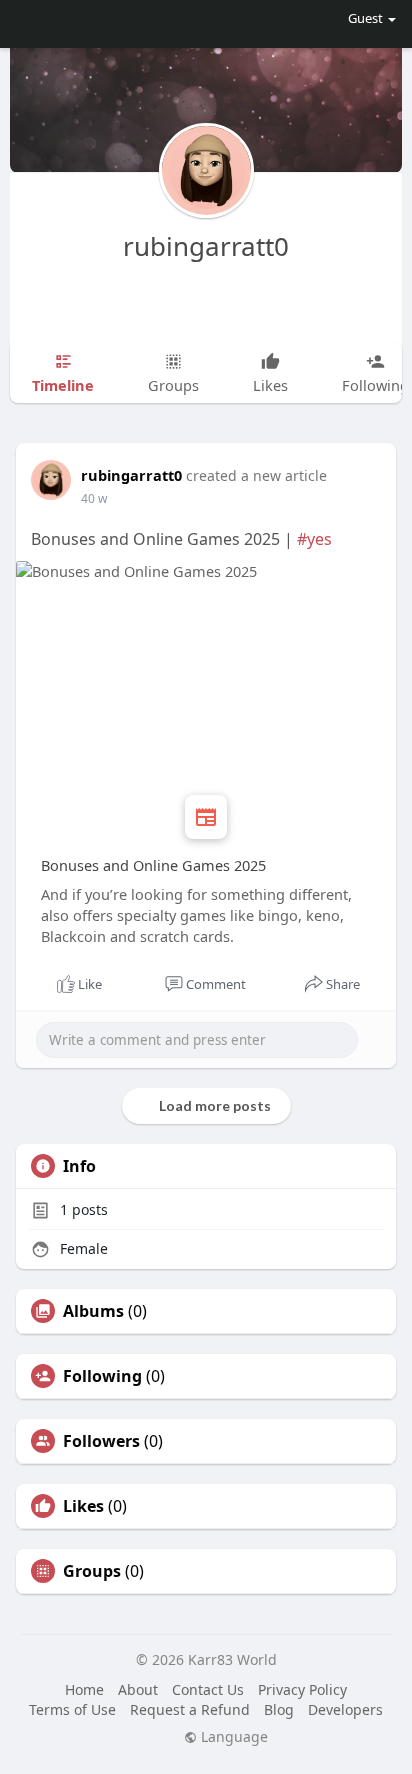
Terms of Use (72, 1709)
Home (84, 1689)
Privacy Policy (302, 1689)
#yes (314, 539)
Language (232, 1737)
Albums (93, 1311)
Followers (101, 1441)
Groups (92, 1571)
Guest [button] (365, 18)
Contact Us (208, 1689)
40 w (94, 498)
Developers (345, 1709)
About (138, 1689)
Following (102, 1376)
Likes (83, 1506)
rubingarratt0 (206, 246)
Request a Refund (190, 1709)
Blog (279, 1709)
